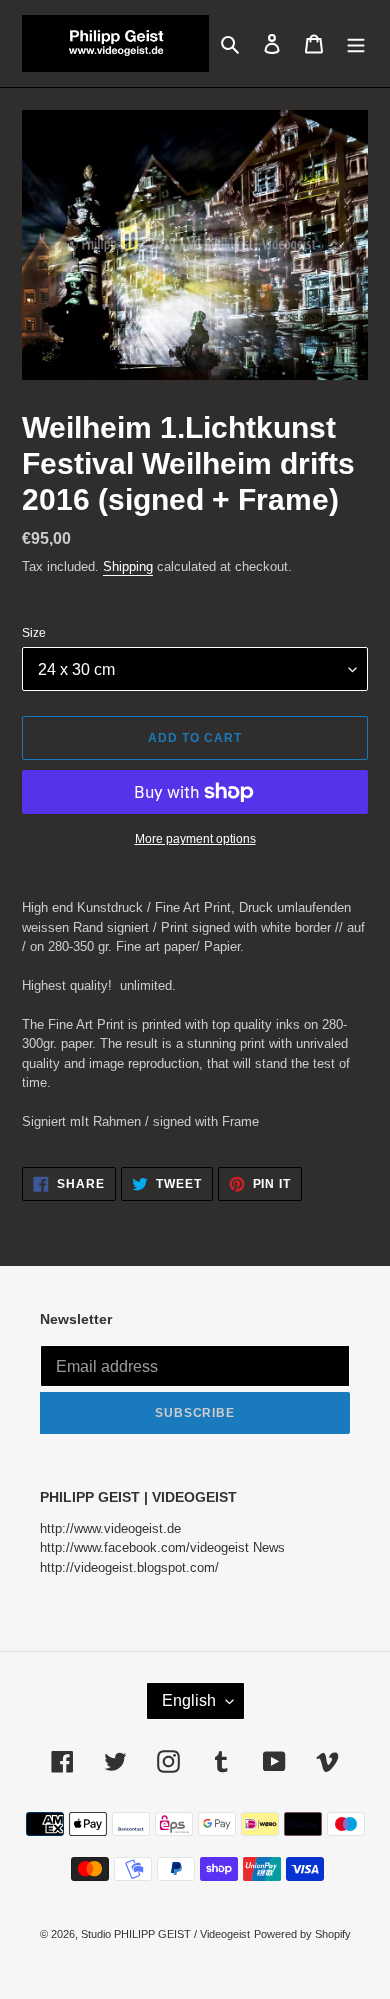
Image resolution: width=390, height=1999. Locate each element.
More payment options (195, 839)
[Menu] (356, 43)
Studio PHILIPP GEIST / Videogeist (165, 1934)
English (189, 1700)
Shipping (128, 566)
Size (34, 633)
